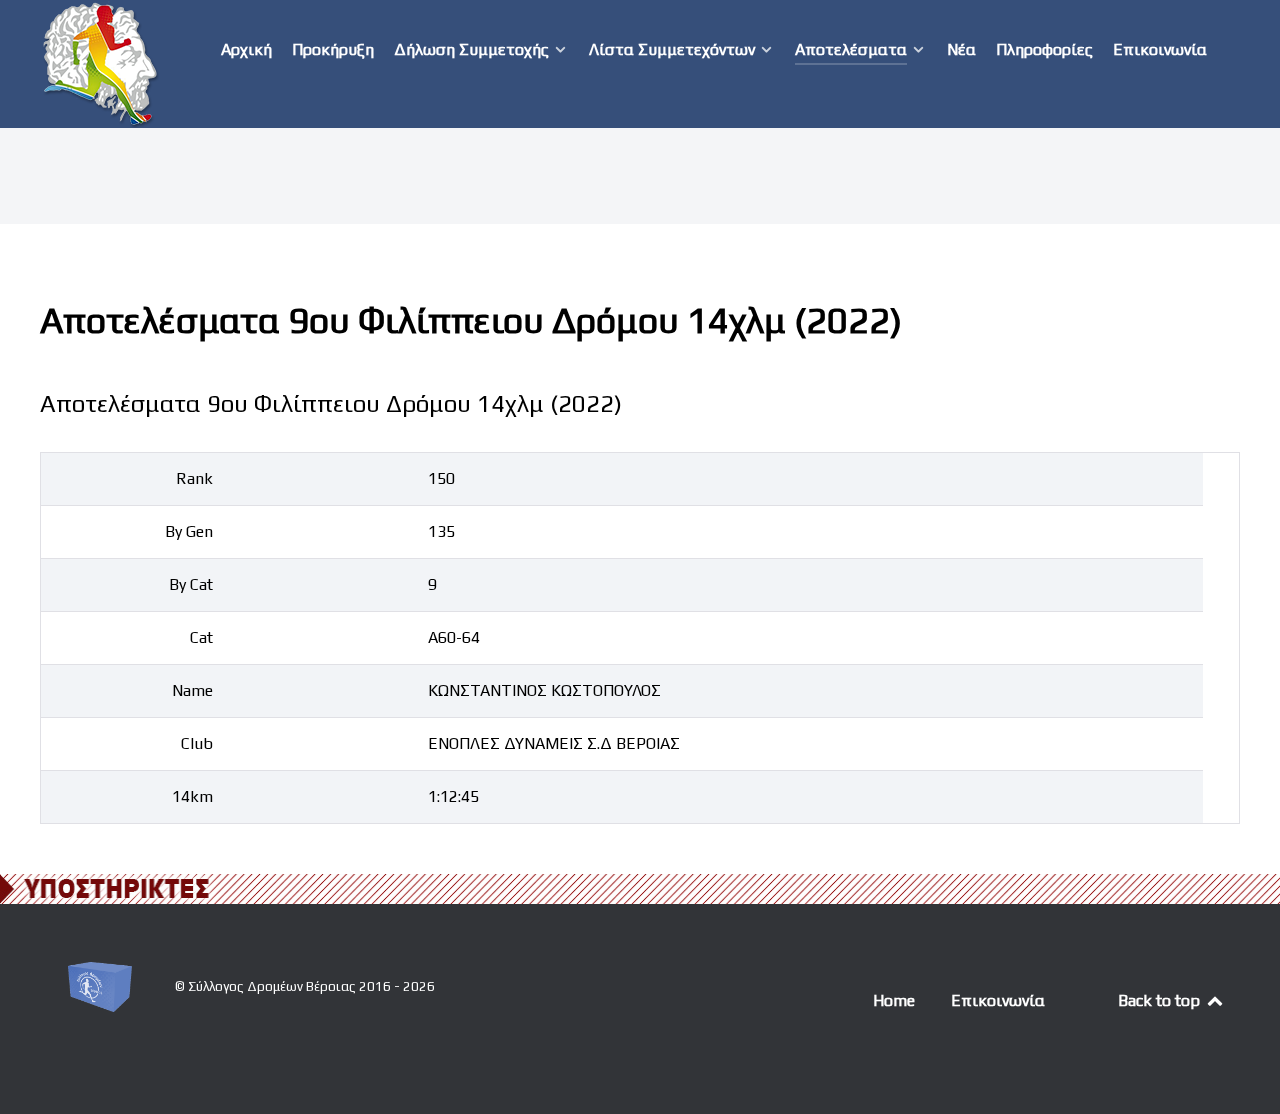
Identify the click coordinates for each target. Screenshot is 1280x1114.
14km (192, 796)
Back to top (1161, 1000)
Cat (201, 637)
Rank (194, 478)
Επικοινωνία (998, 1000)
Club (197, 743)
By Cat (191, 584)
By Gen (189, 531)
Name (192, 690)
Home (894, 1000)
